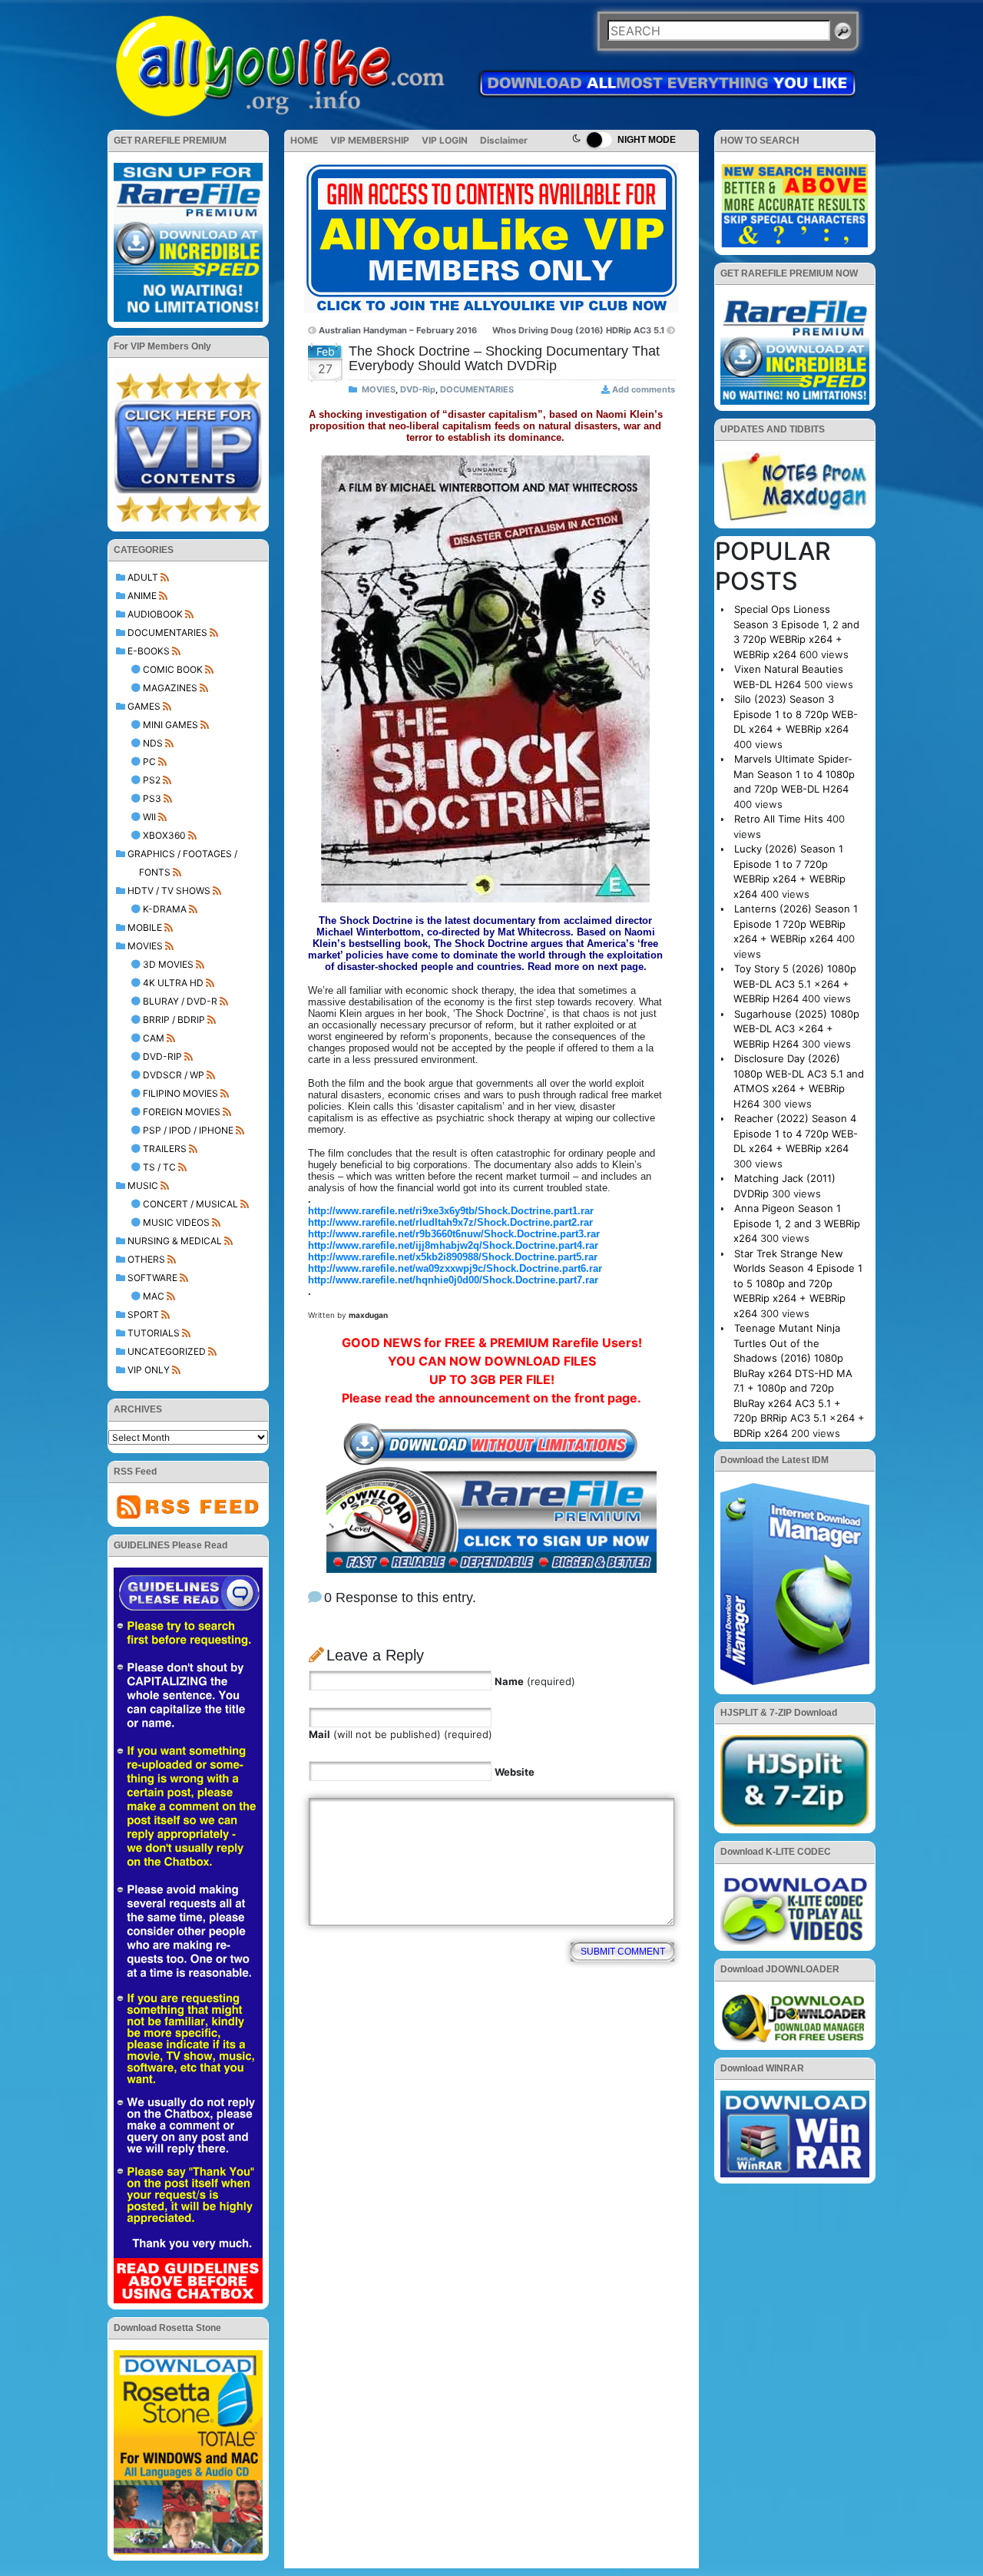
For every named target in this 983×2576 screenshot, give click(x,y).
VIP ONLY (149, 1370)
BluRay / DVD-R (180, 1001)
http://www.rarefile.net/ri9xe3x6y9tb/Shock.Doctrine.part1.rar (451, 1211)
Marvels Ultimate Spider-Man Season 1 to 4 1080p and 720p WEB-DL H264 (794, 774)
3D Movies (168, 964)
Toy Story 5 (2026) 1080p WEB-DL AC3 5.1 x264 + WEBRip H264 (795, 983)
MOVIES (145, 946)
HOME (304, 140)
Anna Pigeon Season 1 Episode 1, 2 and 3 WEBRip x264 (797, 1223)
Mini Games (170, 725)
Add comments (644, 389)
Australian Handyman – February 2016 (398, 330)
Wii (149, 817)
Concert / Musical (190, 1204)
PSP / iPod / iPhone (188, 1130)
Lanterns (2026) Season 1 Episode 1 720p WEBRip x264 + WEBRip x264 (796, 924)
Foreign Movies (182, 1112)
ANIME (142, 596)
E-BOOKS (149, 651)
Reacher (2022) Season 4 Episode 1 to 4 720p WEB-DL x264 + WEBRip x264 (796, 1133)
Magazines (170, 688)
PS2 (152, 780)
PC (149, 762)
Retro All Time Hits (779, 819)
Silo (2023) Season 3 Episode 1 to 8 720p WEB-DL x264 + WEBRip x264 (796, 714)
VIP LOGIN (445, 140)
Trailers (165, 1149)
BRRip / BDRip (174, 1020)
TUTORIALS (154, 1333)
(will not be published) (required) (400, 1734)
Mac (154, 1296)
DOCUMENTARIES (167, 632)
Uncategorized (167, 1351)
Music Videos (176, 1222)
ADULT (143, 577)
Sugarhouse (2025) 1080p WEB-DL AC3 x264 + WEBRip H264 (796, 1029)
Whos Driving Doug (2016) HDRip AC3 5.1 (578, 330)
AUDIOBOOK (155, 614)
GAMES (144, 706)
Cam (154, 1038)
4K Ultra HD (173, 983)
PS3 (152, 798)
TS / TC (159, 1167)
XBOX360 (164, 835)
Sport (143, 1314)
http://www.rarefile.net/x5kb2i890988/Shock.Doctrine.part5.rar (453, 1257)
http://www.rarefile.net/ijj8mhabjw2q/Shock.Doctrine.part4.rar (453, 1245)
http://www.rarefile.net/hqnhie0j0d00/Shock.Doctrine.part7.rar (453, 1280)
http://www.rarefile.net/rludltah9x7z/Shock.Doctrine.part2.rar (450, 1222)
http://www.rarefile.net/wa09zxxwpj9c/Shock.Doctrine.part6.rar (455, 1268)
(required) (535, 1681)
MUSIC (143, 1185)
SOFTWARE (152, 1278)
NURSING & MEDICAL (175, 1241)
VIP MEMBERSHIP (370, 140)
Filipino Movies (180, 1093)
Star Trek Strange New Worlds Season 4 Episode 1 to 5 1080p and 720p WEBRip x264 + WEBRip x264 (798, 1283)
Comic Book (173, 669)
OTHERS (146, 1259)
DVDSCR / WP (174, 1075)
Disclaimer (504, 140)
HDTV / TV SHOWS (169, 891)
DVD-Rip (162, 1056)
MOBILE (145, 927)
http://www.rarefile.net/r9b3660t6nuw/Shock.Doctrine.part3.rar (454, 1234)
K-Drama (165, 909)
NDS (153, 743)
